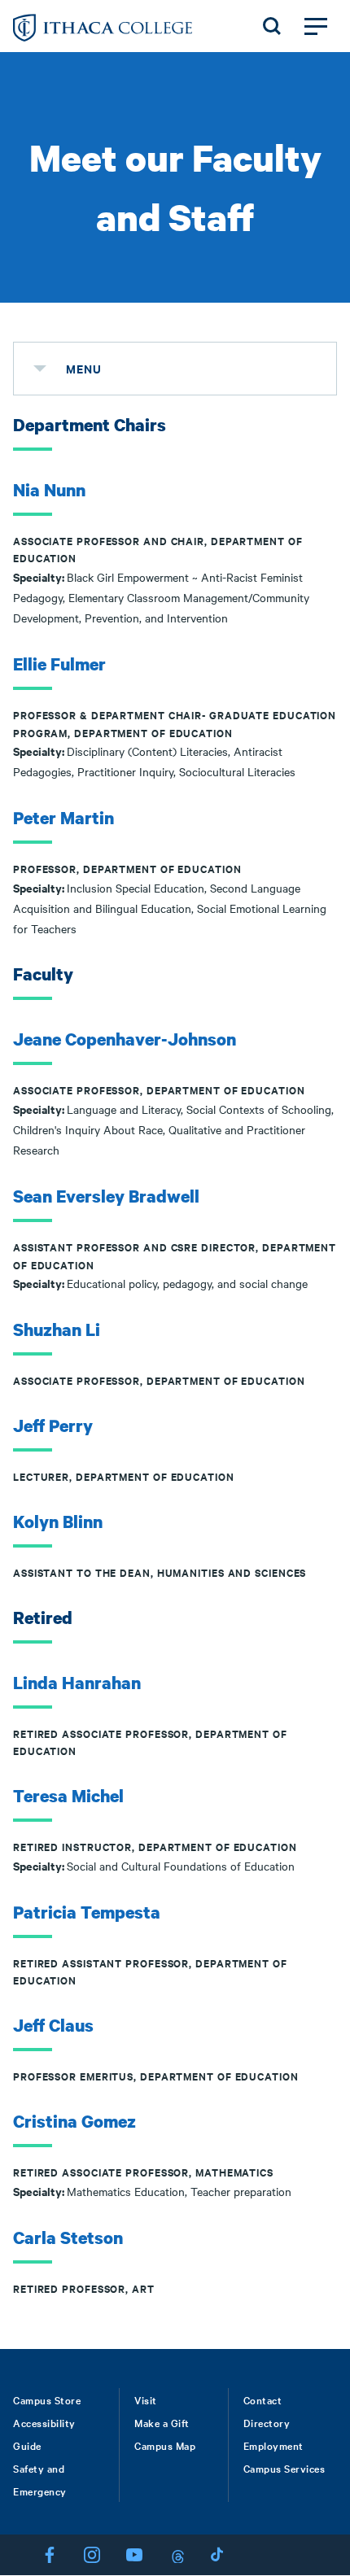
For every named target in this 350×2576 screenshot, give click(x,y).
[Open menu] (316, 26)
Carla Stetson (68, 2238)
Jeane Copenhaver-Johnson (125, 1039)
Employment (273, 2445)
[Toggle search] (272, 26)
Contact (263, 2399)
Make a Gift (162, 2422)
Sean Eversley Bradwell (106, 1196)
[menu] (40, 369)
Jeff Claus (53, 2025)
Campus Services (284, 2468)
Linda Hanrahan (77, 1683)
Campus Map (165, 2445)
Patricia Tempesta (87, 1912)
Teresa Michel (68, 1796)
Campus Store (47, 2399)
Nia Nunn (49, 490)
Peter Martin (63, 818)
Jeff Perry (53, 1426)
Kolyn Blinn (58, 1522)
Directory (267, 2422)
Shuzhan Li (57, 1329)
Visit (146, 2399)
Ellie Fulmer (59, 664)
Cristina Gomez (74, 2121)
